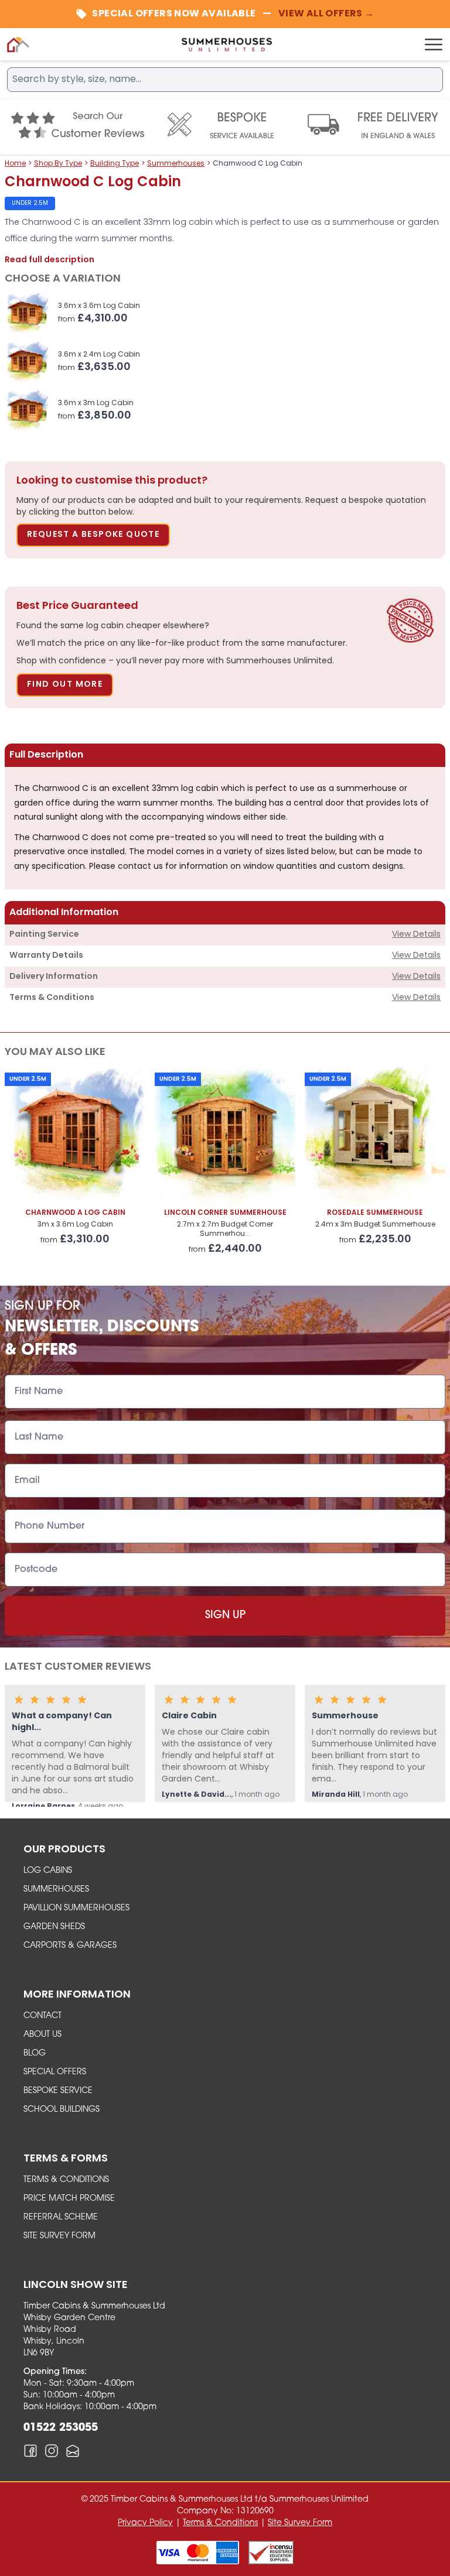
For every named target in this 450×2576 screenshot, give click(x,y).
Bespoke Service (58, 2091)
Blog (35, 2053)
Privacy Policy (145, 2523)
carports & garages (70, 1946)
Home (15, 164)
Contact (42, 2016)
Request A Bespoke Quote (93, 535)
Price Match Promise (69, 2199)
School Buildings (62, 2110)
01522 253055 (61, 2428)
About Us (42, 2035)
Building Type (115, 164)
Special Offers (55, 2072)
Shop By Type (58, 164)
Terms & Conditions (66, 2180)
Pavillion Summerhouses (76, 1908)
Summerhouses (176, 164)
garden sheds (54, 1927)
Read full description (50, 260)
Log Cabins (48, 1871)
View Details (416, 935)
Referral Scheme (61, 2217)
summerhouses (56, 1890)
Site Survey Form (59, 2236)
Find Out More (65, 685)
